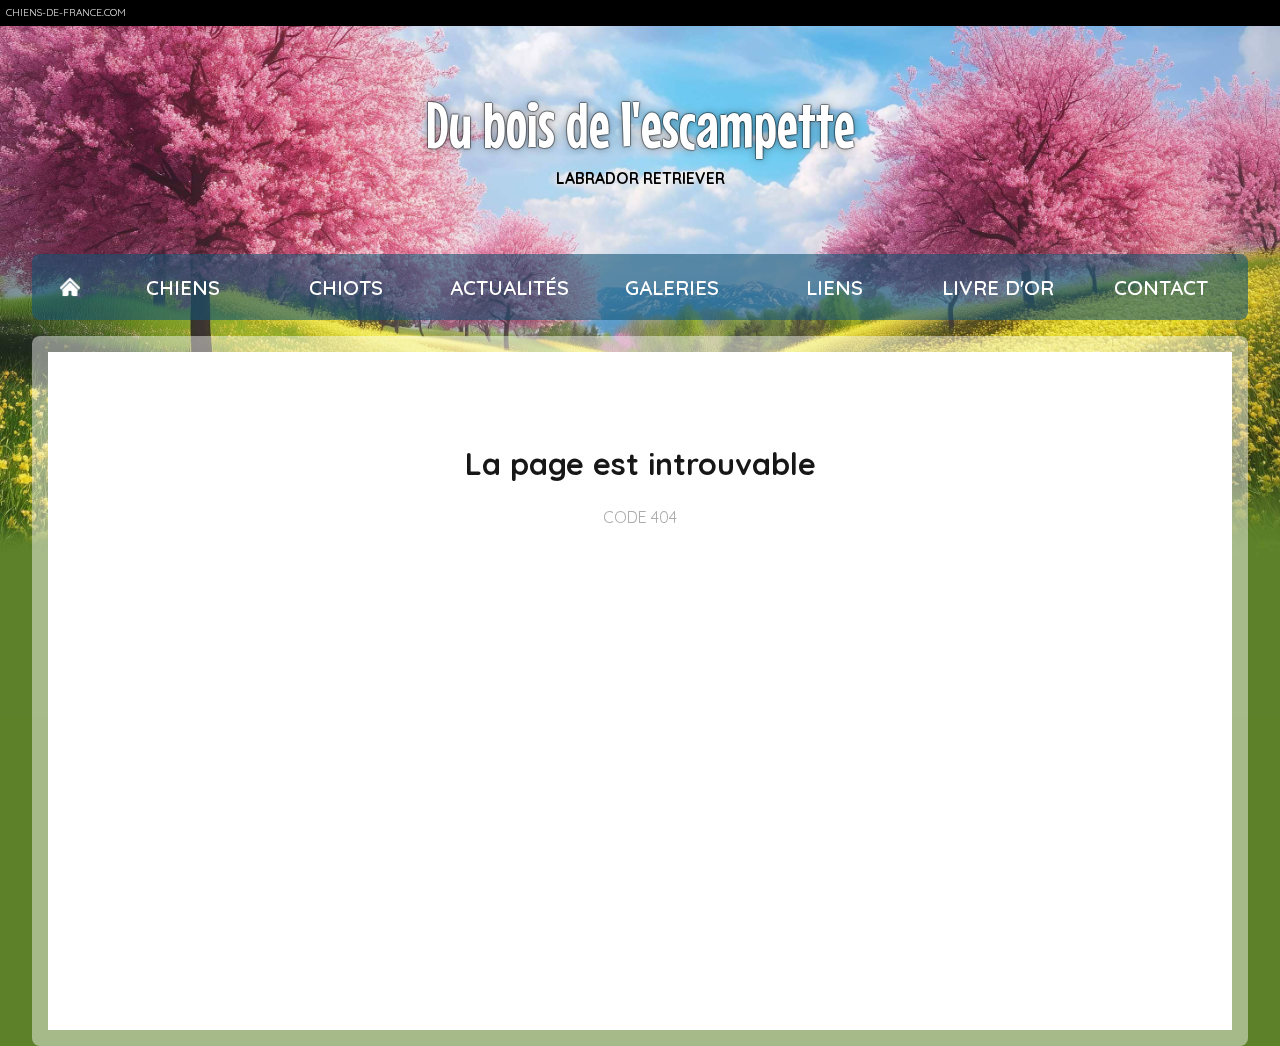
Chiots (346, 287)
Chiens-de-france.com (66, 12)
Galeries (672, 287)
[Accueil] (70, 287)
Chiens (183, 287)
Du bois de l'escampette (640, 124)
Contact (1161, 287)
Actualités (509, 287)
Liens (834, 287)
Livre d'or (998, 287)
